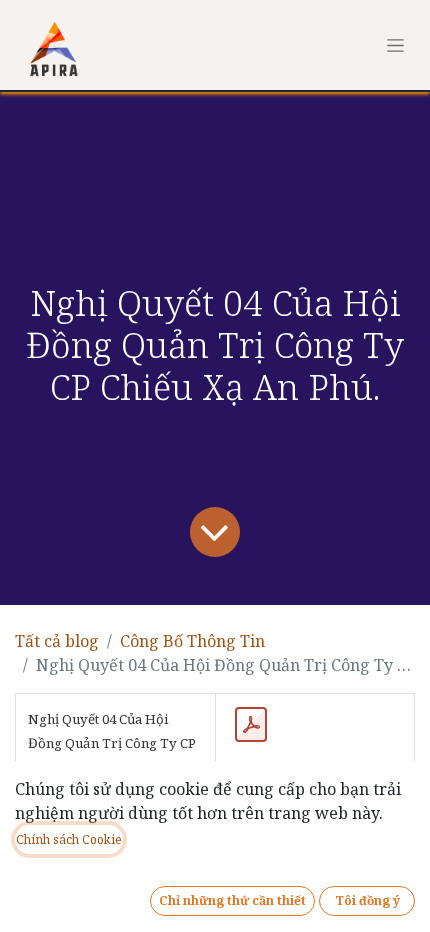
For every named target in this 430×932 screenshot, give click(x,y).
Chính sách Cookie (69, 839)
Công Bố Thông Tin (192, 641)
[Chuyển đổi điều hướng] (395, 45)
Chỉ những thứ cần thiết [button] (232, 900)
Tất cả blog (57, 641)
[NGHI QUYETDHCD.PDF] (251, 725)
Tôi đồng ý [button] (367, 900)
